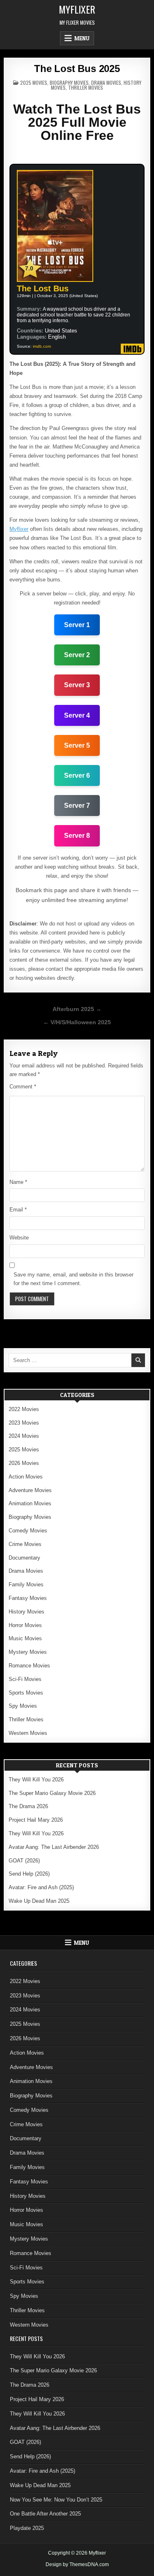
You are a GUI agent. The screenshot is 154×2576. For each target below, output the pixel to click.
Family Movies (26, 1584)
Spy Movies (23, 1706)
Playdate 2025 (27, 2528)
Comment (23, 1087)
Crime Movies (25, 1544)
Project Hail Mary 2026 (36, 1820)
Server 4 (77, 715)
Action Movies (26, 1477)
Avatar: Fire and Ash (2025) (41, 1887)
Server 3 (77, 685)
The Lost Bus (43, 288)
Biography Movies (69, 83)
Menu (82, 38)
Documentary (24, 1558)
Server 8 (77, 836)
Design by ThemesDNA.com (77, 2564)
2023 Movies (24, 1423)
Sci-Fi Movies (25, 1679)
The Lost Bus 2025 (77, 69)
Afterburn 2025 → (77, 1009)
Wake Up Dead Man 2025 (39, 1901)
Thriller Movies (86, 87)
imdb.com (42, 346)
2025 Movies (34, 83)
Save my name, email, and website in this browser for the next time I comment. (74, 1279)
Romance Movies (29, 1666)
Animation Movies (30, 1503)
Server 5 (77, 745)
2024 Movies (24, 1436)
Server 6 (77, 775)
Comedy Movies (28, 1531)
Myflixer (77, 9)
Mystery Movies (28, 1652)
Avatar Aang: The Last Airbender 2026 (54, 1847)
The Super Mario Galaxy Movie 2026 (52, 1793)
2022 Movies (24, 1409)
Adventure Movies (30, 1490)
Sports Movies (26, 1693)
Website (19, 1238)
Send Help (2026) (29, 1874)
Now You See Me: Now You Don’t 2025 (56, 2500)
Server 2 (77, 655)
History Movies (26, 1612)
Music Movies (25, 1638)
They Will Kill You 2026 (36, 1780)
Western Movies (28, 1733)
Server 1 (77, 625)
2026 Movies (24, 1463)
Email (18, 1210)
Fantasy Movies (28, 1598)
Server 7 (77, 806)
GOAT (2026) (24, 1861)
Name (18, 1182)
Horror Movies (25, 1625)
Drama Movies (106, 83)
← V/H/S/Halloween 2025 (77, 1022)
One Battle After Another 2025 (45, 2514)
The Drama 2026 (28, 1806)
